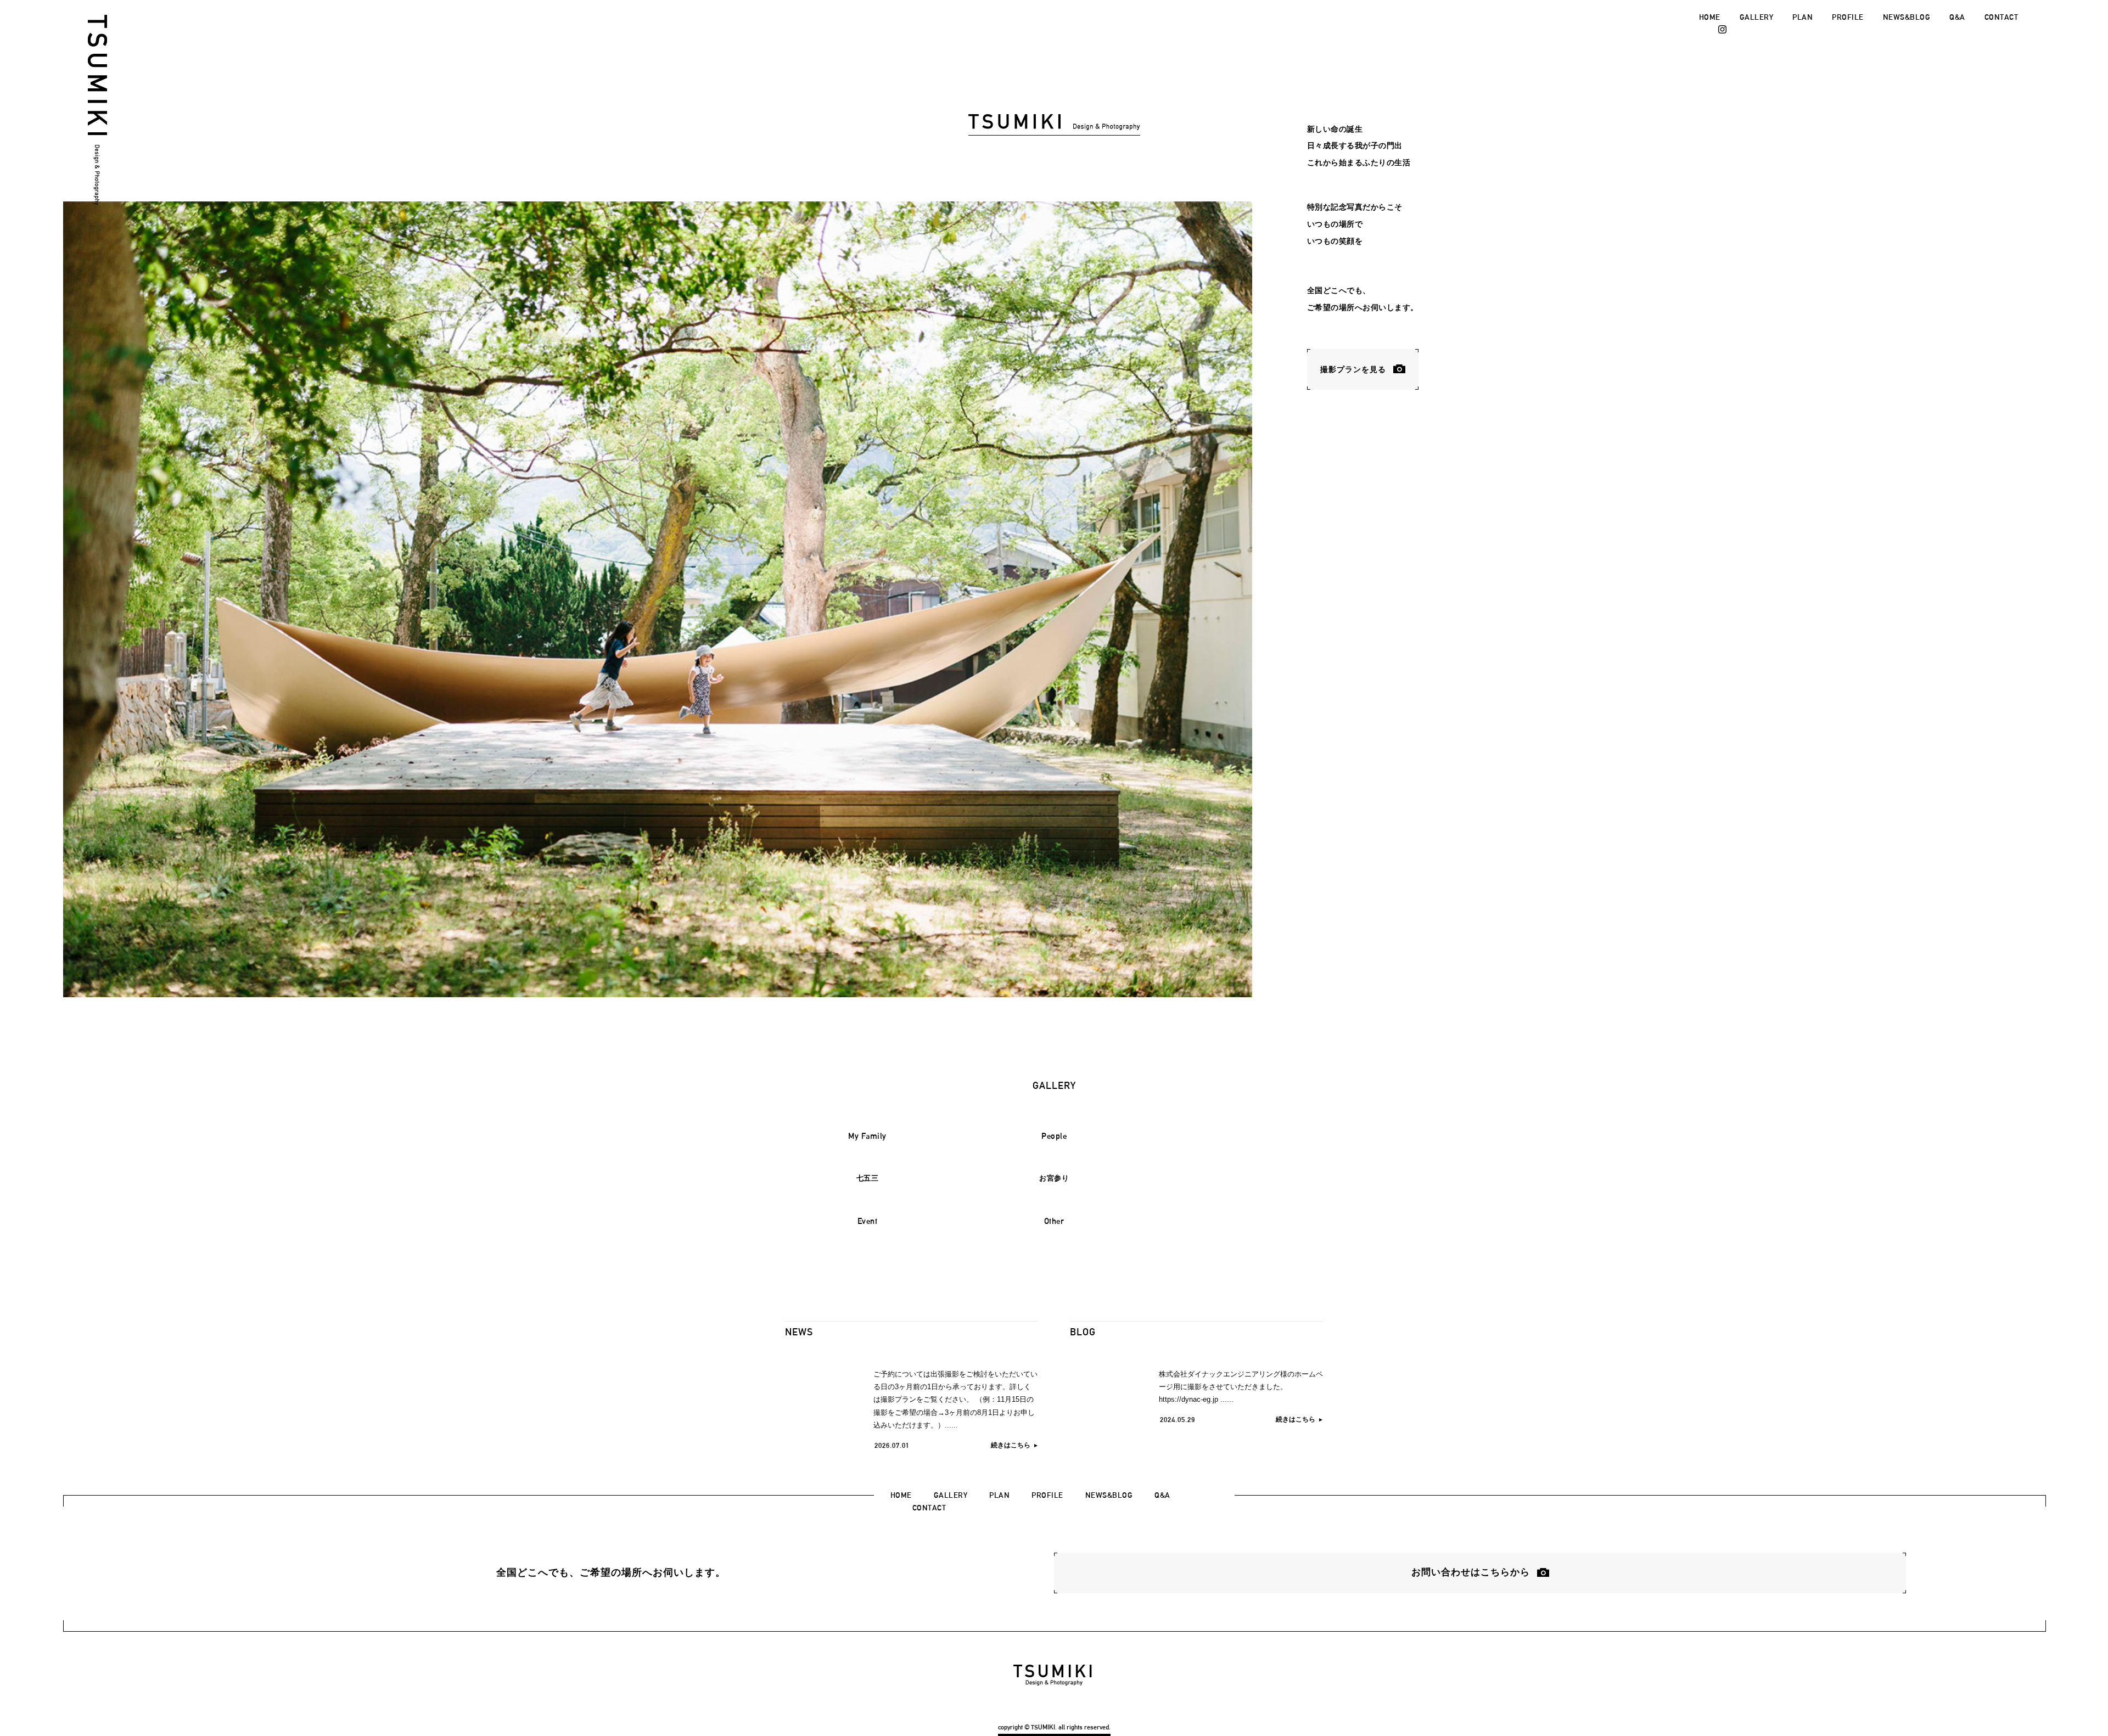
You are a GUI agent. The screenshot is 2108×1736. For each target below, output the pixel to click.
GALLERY (1757, 17)
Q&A (1957, 17)
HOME (1710, 17)
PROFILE (1848, 17)
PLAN (1803, 17)
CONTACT (2002, 17)
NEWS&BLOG (1907, 17)
